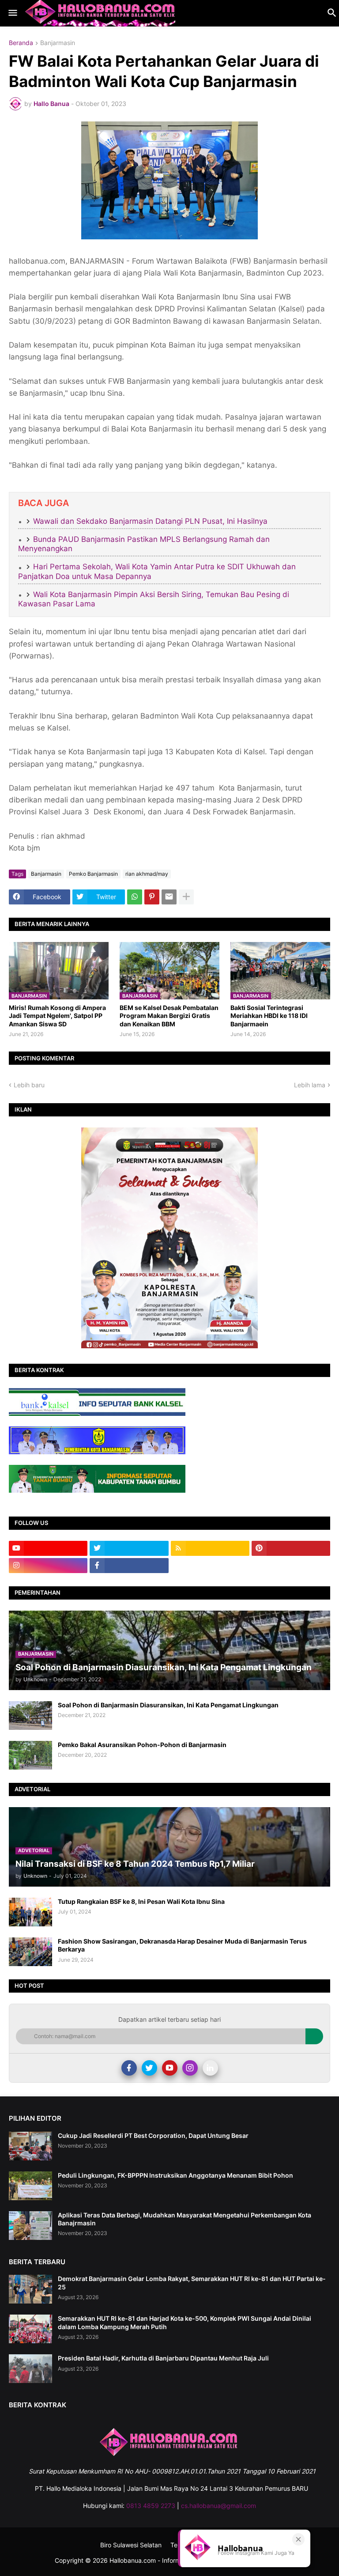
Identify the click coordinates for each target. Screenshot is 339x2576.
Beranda (21, 43)
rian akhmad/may (147, 874)
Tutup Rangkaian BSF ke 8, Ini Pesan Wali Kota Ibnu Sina (141, 1901)
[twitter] (129, 1548)
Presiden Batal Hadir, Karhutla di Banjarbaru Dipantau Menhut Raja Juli (163, 2358)
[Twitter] (149, 2068)
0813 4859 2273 (151, 2506)
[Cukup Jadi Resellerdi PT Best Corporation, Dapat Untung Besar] (30, 2146)
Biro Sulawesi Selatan (131, 2545)
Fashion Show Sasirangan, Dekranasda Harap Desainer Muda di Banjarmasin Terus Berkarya (182, 1945)
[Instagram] (190, 2068)
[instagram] (48, 1566)
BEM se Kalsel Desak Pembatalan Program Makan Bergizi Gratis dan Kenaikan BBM (169, 1016)
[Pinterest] (152, 897)
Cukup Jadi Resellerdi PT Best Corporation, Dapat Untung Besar (153, 2135)
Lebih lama (310, 1085)
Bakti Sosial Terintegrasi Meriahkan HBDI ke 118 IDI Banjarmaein (269, 1016)
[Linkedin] (210, 2068)
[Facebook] (129, 2068)
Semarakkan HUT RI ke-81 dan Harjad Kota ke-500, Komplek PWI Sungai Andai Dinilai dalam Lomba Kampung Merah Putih (185, 2322)
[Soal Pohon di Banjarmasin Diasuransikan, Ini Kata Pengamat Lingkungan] (30, 1715)
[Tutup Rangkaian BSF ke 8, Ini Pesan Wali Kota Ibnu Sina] (30, 1912)
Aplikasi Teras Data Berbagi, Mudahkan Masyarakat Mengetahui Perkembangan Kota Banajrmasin (185, 2219)
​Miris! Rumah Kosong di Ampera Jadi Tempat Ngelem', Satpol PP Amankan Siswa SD (57, 1016)
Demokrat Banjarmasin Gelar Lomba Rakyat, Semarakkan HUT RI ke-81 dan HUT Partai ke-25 (192, 2283)
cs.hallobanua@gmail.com (218, 2506)
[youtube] (48, 1548)
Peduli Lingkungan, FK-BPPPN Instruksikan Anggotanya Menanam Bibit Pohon (175, 2175)
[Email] (169, 897)
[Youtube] (170, 2068)
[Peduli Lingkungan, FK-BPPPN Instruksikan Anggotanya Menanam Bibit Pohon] (30, 2186)
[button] (12, 13)
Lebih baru (29, 1085)
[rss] (210, 1548)
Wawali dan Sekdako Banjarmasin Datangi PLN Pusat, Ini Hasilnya (150, 521)
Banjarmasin (58, 43)
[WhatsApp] (135, 897)
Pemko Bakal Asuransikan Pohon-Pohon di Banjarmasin (142, 1745)
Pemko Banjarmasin (93, 874)
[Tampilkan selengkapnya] (186, 897)
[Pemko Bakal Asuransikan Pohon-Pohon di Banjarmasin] (30, 1755)
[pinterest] (291, 1548)
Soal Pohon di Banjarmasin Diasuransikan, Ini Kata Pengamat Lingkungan (168, 1705)
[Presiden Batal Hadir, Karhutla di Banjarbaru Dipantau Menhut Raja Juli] (30, 2369)
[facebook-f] (129, 1566)
